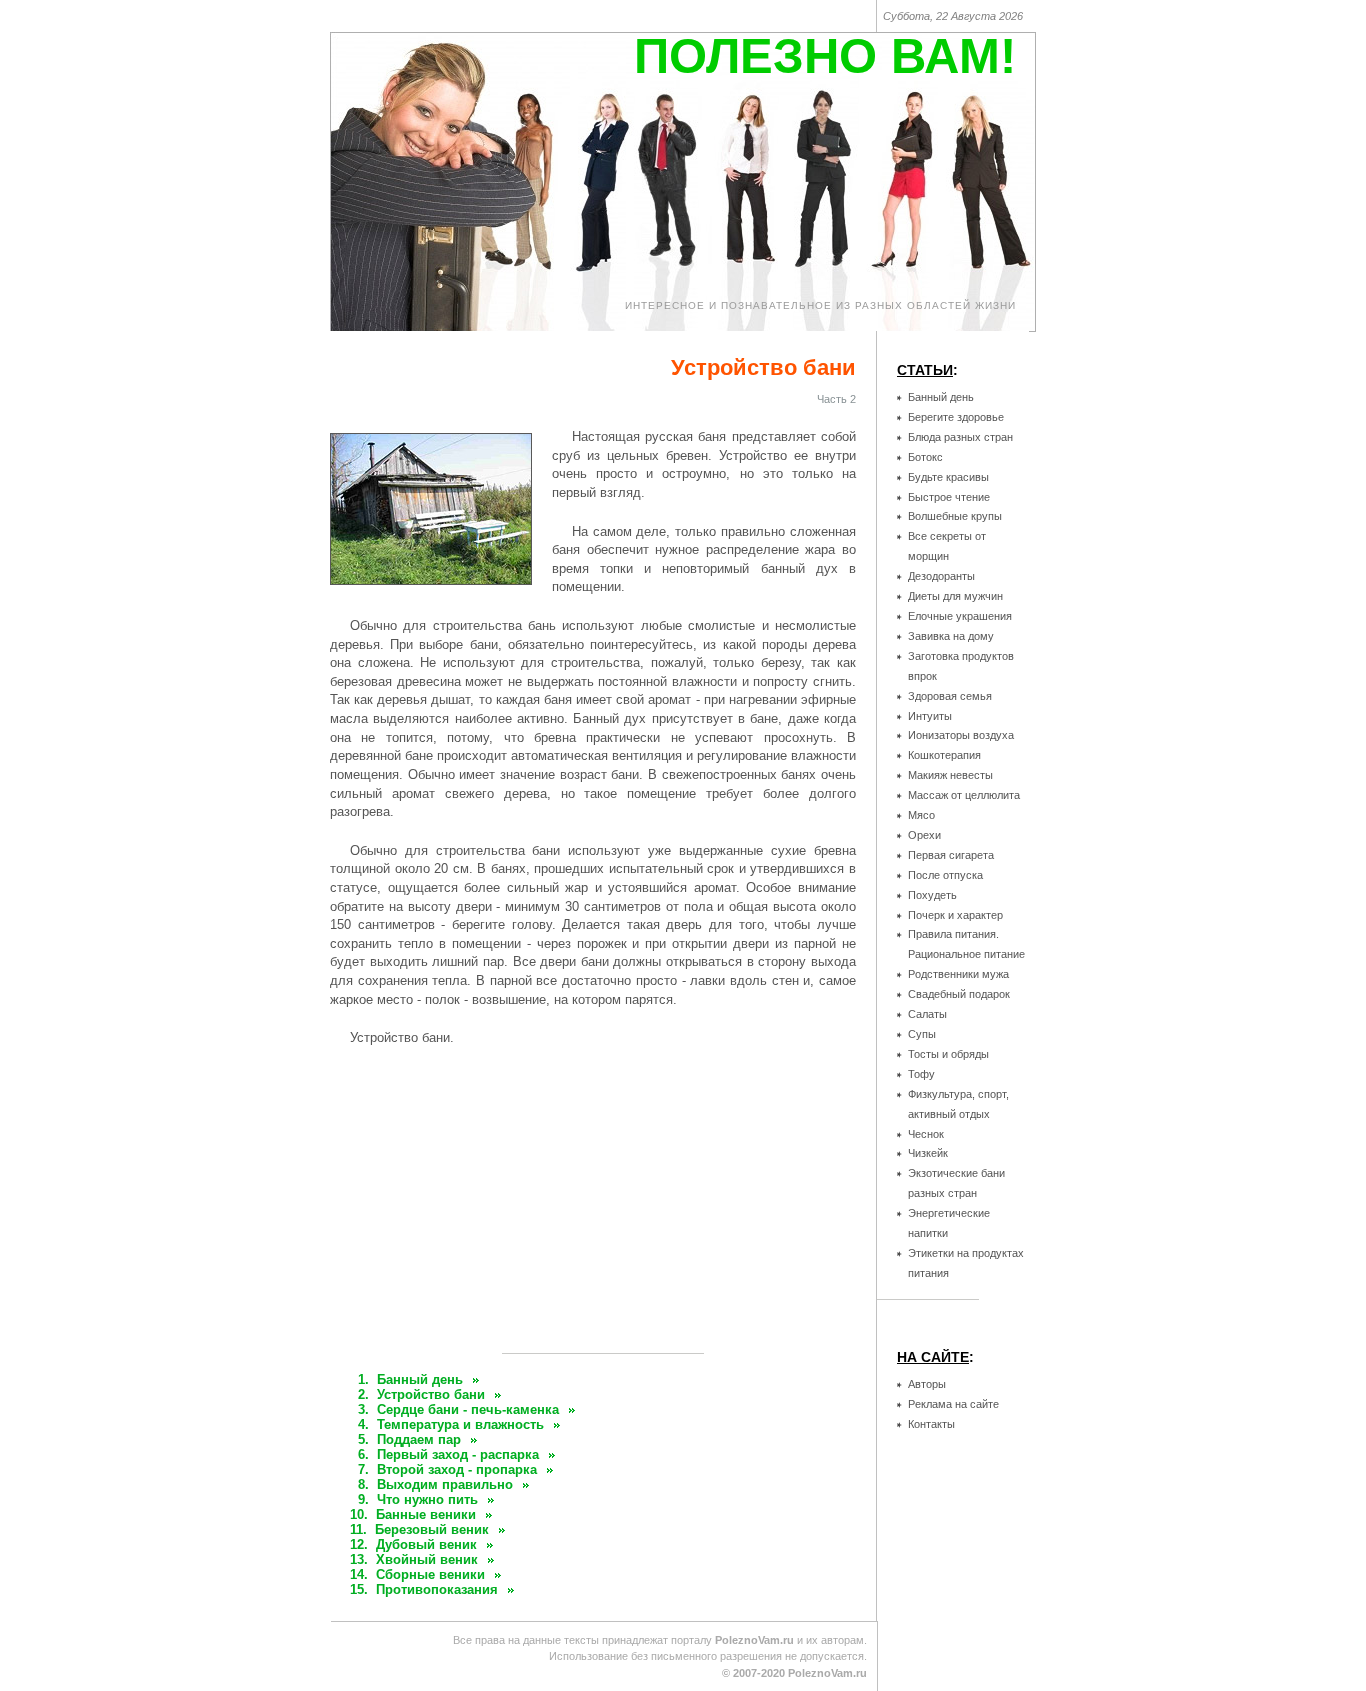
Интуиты (930, 716)
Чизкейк (928, 1153)
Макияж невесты (950, 775)
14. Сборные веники (417, 1574)
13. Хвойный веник (414, 1559)
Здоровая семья (950, 696)
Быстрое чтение (949, 497)
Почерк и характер (955, 915)
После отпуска (945, 875)
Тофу (921, 1074)
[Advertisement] (603, 1208)
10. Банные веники (413, 1514)
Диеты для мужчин (955, 596)
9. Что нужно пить (418, 1499)
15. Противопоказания (424, 1589)
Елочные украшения (960, 616)
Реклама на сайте (953, 1404)
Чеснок (926, 1134)
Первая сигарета (951, 855)
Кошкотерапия (944, 755)
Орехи (924, 835)
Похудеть (932, 895)
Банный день (941, 397)
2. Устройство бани (421, 1394)
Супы (922, 1034)
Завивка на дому (951, 636)
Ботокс (925, 457)
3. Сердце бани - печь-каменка (458, 1409)
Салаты (927, 1014)
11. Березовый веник (419, 1529)
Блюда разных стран (960, 437)
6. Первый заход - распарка (448, 1454)
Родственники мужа (958, 974)
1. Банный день (410, 1379)
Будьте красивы (948, 477)
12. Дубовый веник (413, 1544)
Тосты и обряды (948, 1054)
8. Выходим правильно (435, 1484)
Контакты (931, 1424)
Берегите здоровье (956, 417)
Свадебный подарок (959, 994)
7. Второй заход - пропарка (447, 1469)
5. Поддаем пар (409, 1439)
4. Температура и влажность (451, 1424)
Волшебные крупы (955, 516)
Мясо (921, 815)
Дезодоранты (941, 576)
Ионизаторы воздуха (961, 735)
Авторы (927, 1384)
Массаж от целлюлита (964, 795)
